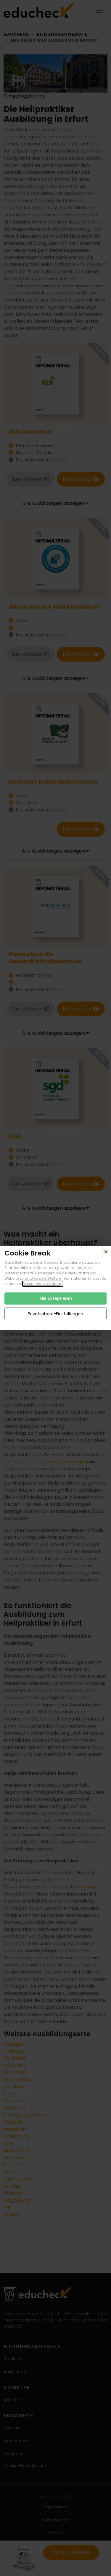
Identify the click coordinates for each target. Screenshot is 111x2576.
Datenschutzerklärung (43, 1283)
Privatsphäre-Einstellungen (55, 1313)
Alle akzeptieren (56, 1298)
